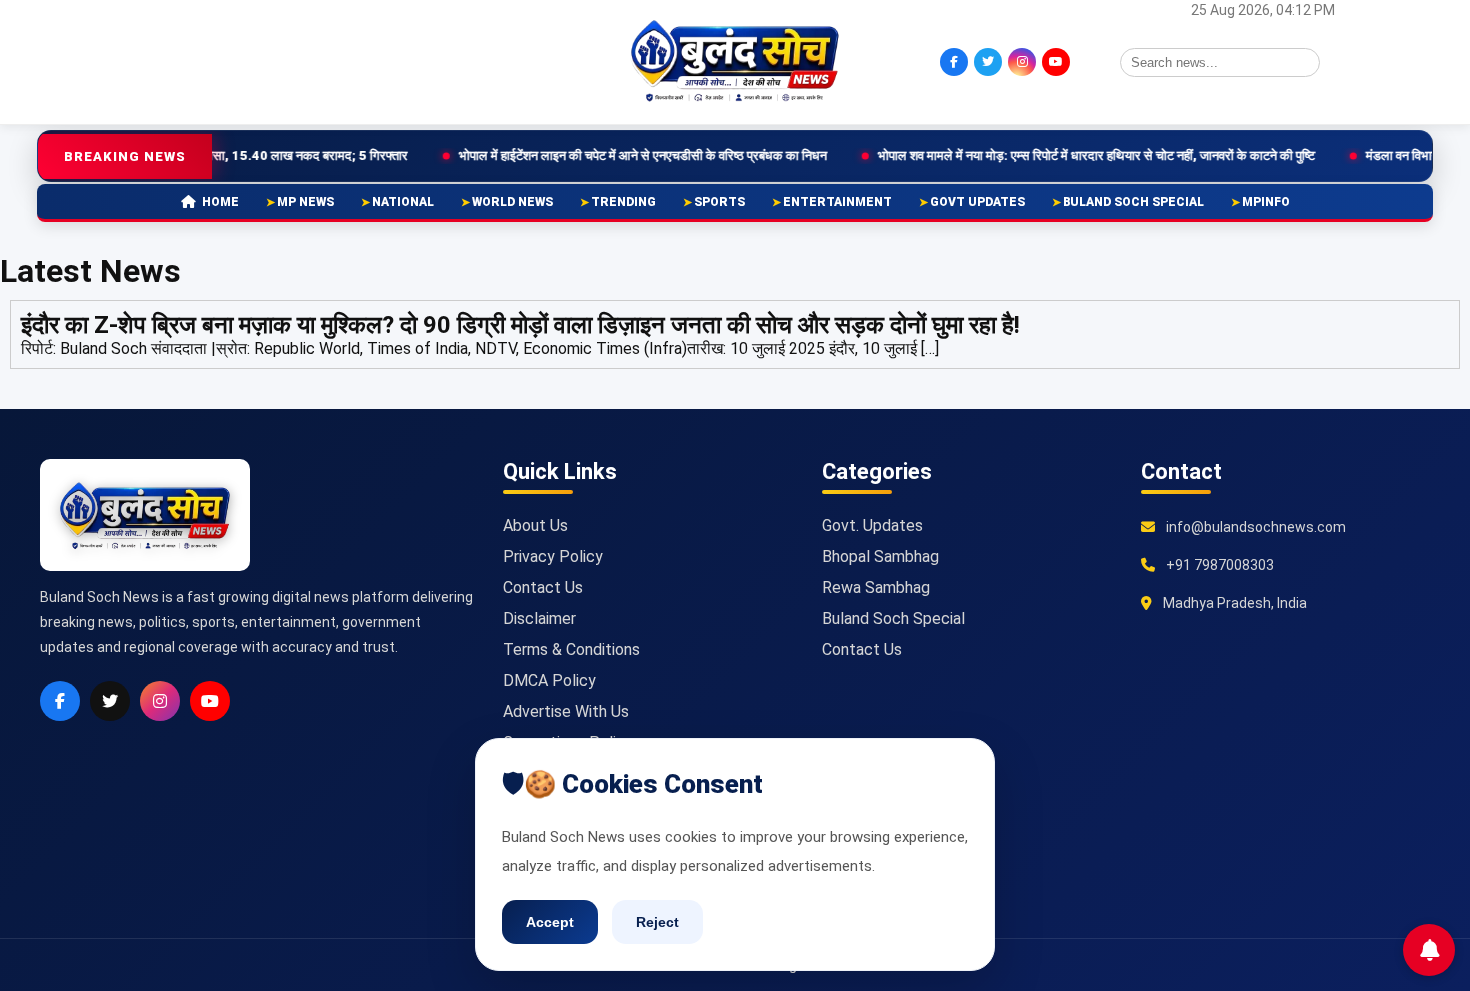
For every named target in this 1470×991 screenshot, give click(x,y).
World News (512, 202)
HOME (220, 202)
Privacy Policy (553, 556)
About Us (535, 525)
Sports (719, 202)
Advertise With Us (566, 711)
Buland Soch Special (1133, 202)
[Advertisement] (240, 60)
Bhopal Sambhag (880, 556)
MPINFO (1266, 202)
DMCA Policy (549, 680)
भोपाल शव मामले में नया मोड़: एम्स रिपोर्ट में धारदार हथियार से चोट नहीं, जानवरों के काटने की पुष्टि (1033, 155)
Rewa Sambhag (876, 587)
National (403, 202)
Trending (623, 202)
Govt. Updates (872, 525)
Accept (550, 922)
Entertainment (837, 202)
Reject (657, 922)
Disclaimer (539, 618)
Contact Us (543, 587)
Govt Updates (977, 202)
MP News (305, 202)
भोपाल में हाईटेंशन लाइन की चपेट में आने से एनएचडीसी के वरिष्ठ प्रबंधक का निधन (580, 155)
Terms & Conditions (571, 649)
